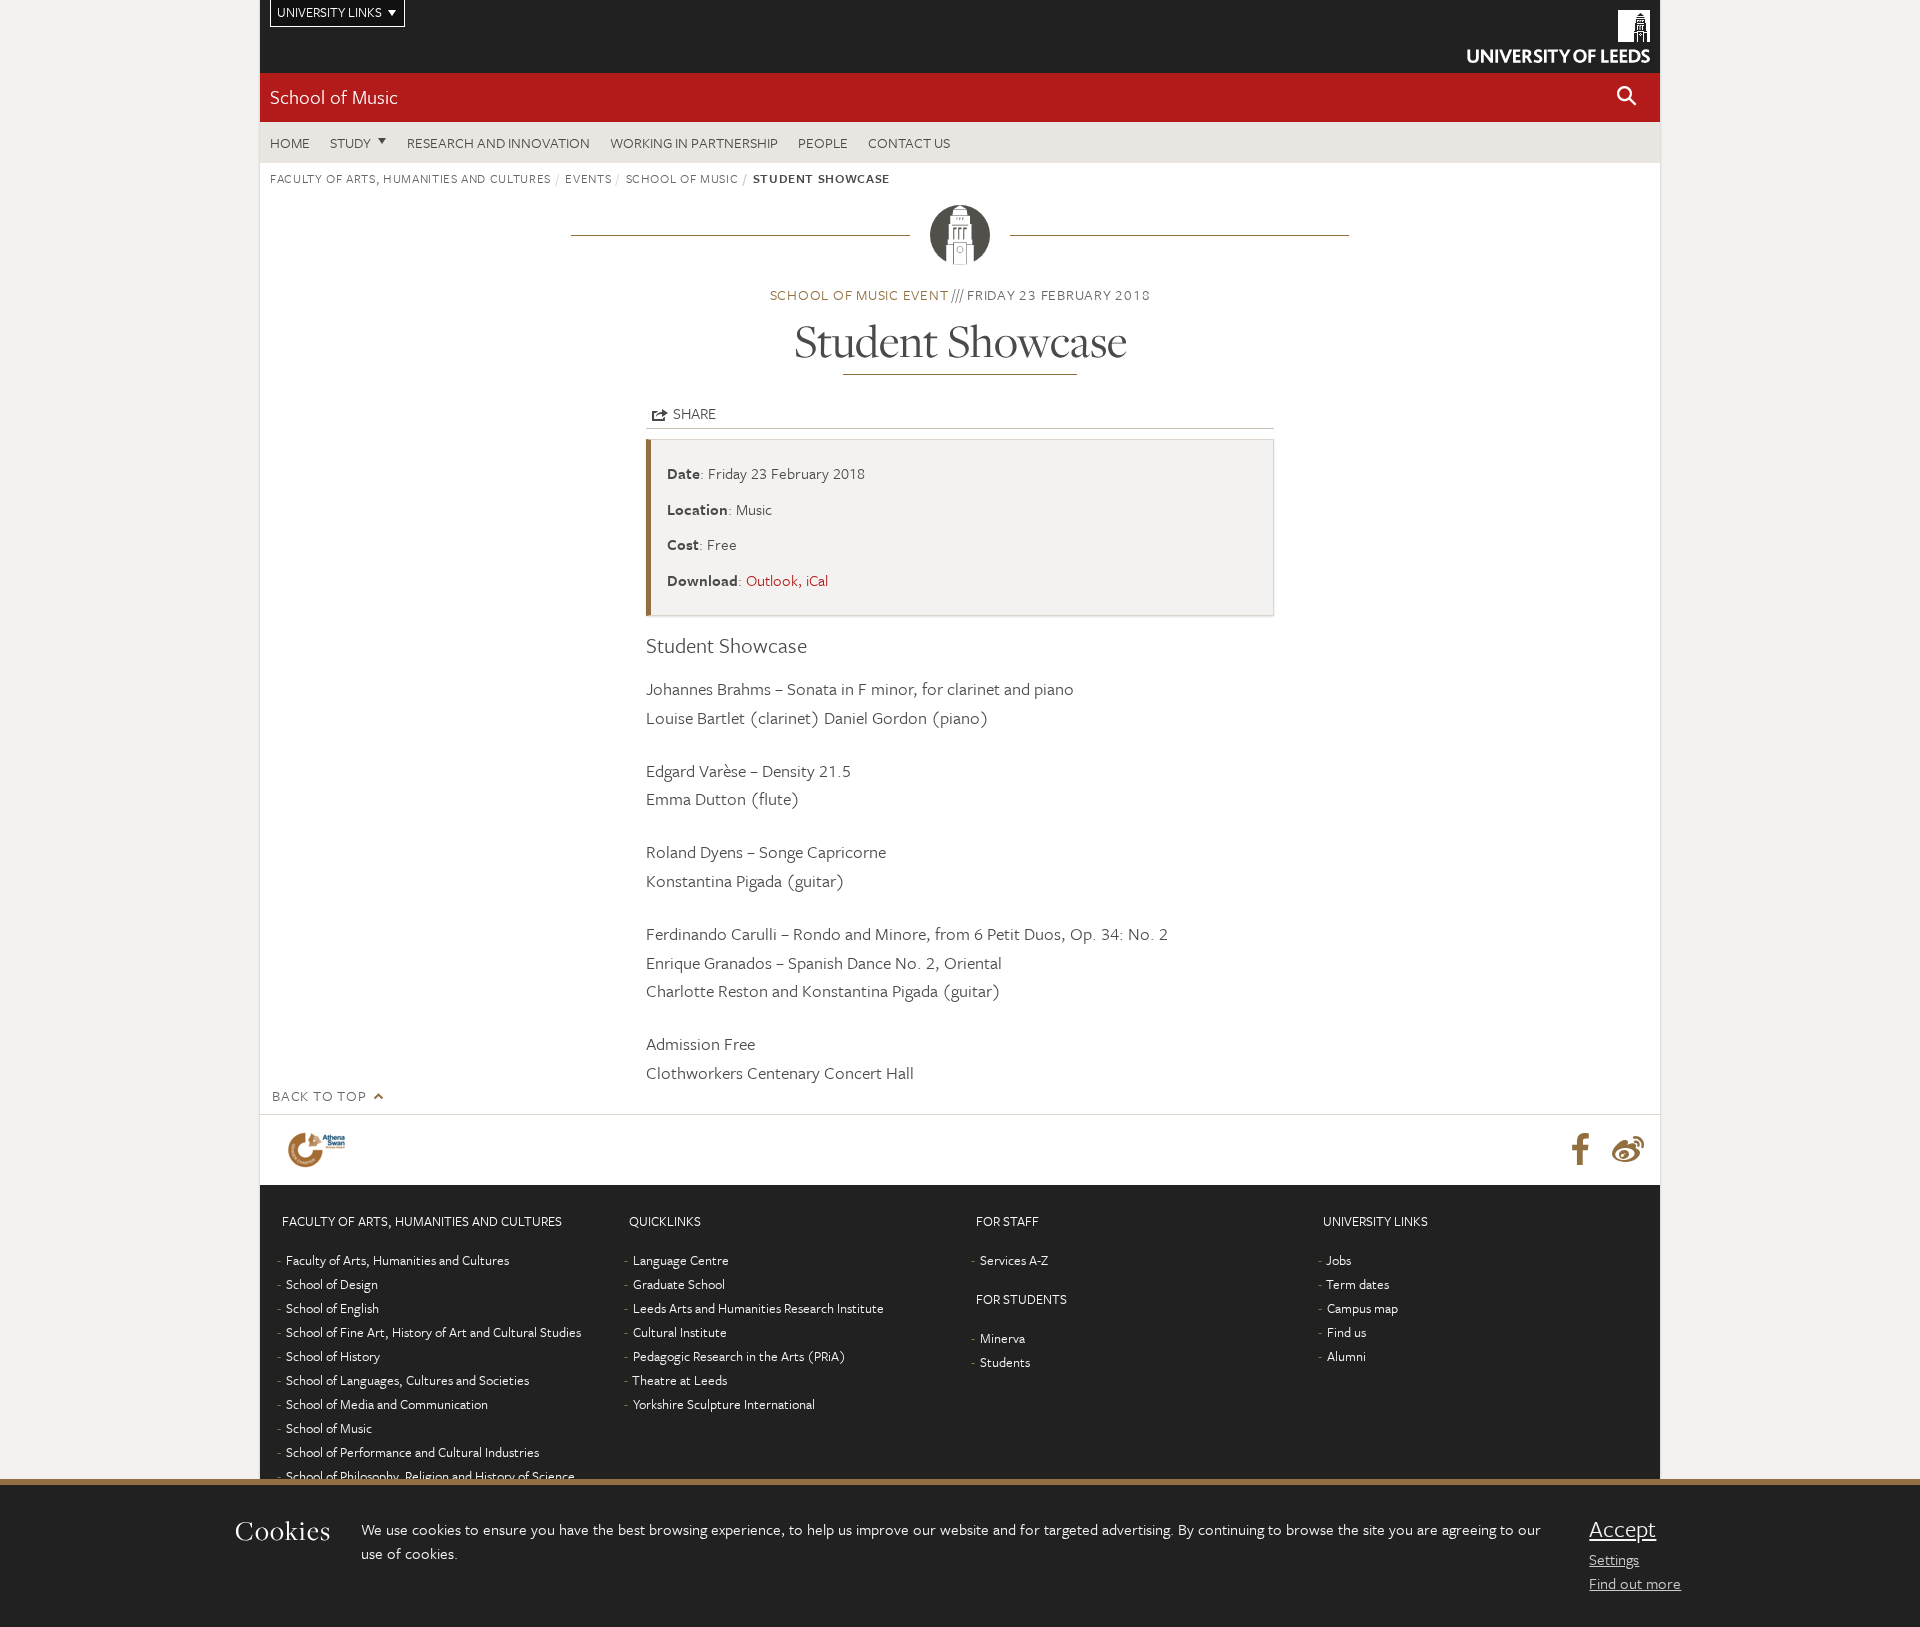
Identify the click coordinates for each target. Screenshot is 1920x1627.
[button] (1627, 97)
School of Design (332, 1284)
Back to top (319, 1095)
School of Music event (859, 294)
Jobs (1338, 1260)
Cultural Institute (680, 1332)
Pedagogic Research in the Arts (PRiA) (739, 1356)
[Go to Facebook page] (1580, 1150)
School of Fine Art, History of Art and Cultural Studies (433, 1332)
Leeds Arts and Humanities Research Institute (758, 1308)
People (823, 142)
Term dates (1357, 1284)
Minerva (1002, 1338)
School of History (333, 1356)
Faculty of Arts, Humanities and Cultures (410, 178)
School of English (332, 1308)
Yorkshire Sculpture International (724, 1404)
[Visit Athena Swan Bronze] (320, 1150)
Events (588, 178)
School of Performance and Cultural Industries (412, 1452)
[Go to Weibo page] (1628, 1150)
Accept (1622, 1529)
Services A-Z (1014, 1260)
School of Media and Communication (387, 1404)
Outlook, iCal (787, 580)
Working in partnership (694, 142)
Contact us (909, 142)
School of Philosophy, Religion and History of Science (430, 1476)
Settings (1614, 1559)
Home (290, 142)
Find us (1346, 1332)
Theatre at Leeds (679, 1380)
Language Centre (681, 1260)
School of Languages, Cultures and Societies (407, 1380)
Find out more (1635, 1583)
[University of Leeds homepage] (1558, 36)
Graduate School (679, 1284)
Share (694, 413)
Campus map (1362, 1308)
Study (350, 142)
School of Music (334, 96)
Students (1005, 1362)
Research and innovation (498, 142)
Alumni (1346, 1356)
